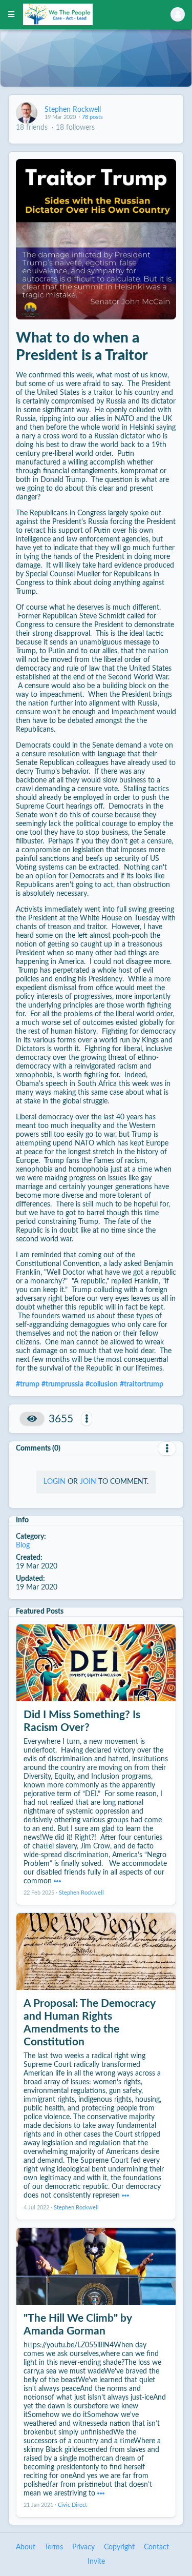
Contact (156, 2547)
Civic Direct (72, 2505)
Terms (54, 2547)
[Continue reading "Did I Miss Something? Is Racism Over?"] (57, 1881)
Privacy (83, 2547)
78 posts (92, 117)
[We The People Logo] (84, 14)
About (26, 2547)
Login (55, 1482)
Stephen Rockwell (73, 110)
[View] (32, 1419)
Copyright (119, 2547)
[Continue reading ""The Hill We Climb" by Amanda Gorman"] (101, 2493)
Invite (96, 2562)
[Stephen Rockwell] (27, 113)
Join (88, 1482)
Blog (23, 1545)
